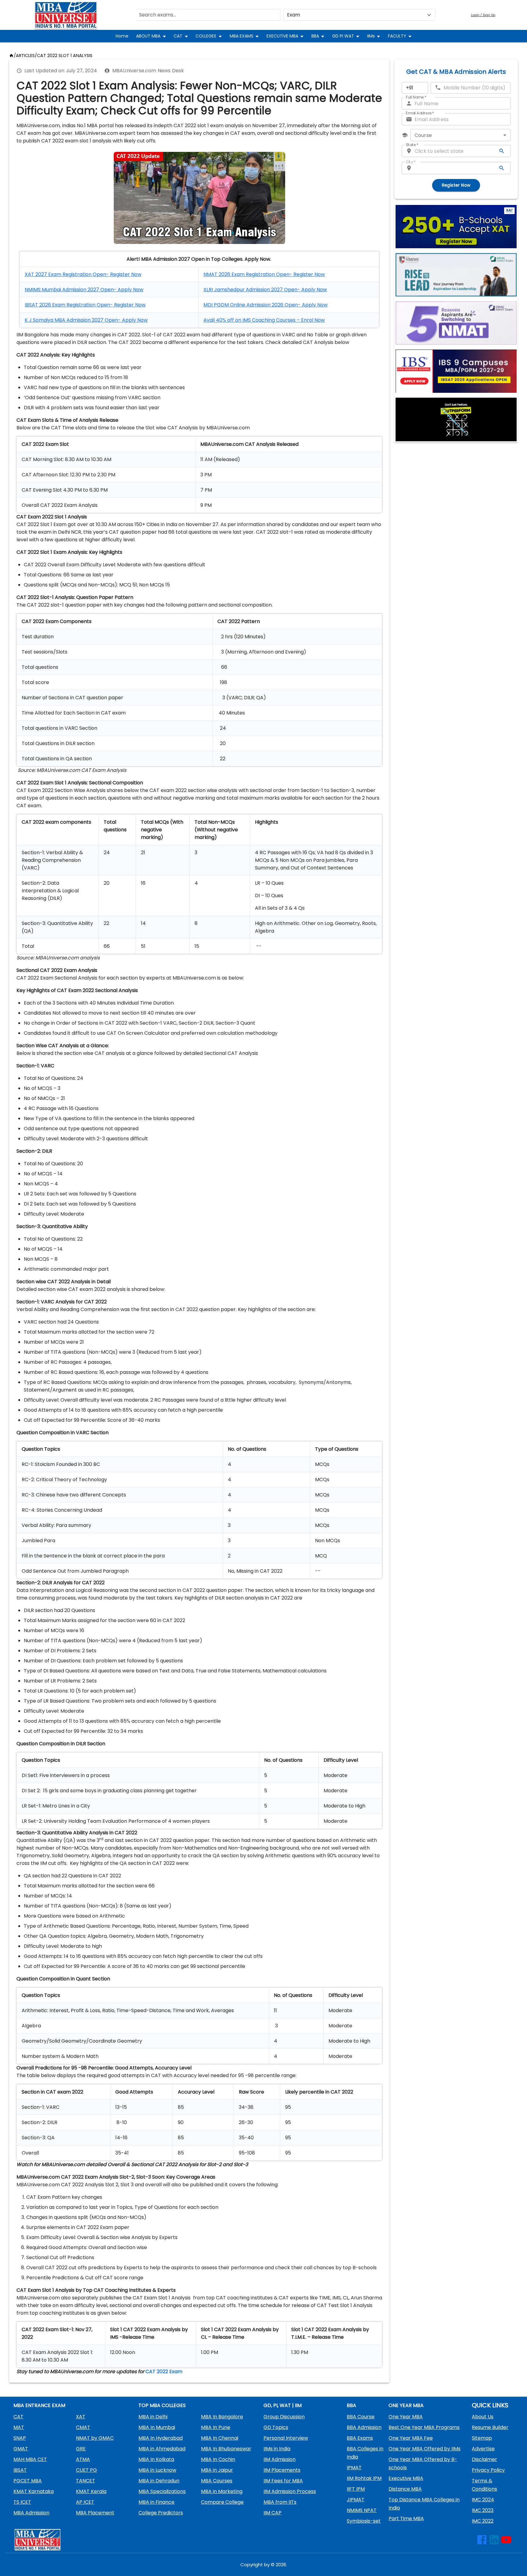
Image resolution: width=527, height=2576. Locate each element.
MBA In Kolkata (156, 2459)
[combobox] (460, 135)
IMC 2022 (483, 2521)
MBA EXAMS (242, 36)
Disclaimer (484, 2459)
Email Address (420, 113)
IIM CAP (272, 2513)
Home (122, 36)
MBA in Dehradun (159, 2481)
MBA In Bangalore (222, 2417)
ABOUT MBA (148, 36)
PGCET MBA (28, 2481)
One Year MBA (406, 2417)
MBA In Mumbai (157, 2427)
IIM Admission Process (290, 2491)
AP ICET (85, 2502)
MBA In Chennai (220, 2438)
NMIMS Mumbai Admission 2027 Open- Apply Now (84, 290)
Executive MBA (406, 2478)
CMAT (83, 2427)
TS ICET (22, 2502)
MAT (19, 2427)
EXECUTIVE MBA (282, 36)
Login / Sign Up (483, 15)
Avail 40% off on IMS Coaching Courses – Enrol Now (264, 320)
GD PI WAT (343, 36)
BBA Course (361, 2417)
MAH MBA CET (30, 2459)
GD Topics (276, 2427)
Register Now (456, 185)
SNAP (20, 2438)
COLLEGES (206, 36)
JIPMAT (356, 2500)
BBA (315, 36)
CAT (178, 36)
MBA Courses (217, 2481)
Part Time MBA (406, 2519)
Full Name (416, 97)
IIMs (371, 36)
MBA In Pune (216, 2427)
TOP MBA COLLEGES (162, 2405)
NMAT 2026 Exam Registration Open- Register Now (264, 274)
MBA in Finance (156, 2502)
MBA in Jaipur (217, 2470)
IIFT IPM (356, 2489)
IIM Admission (280, 2459)
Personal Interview (286, 2438)
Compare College (222, 2502)
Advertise (483, 2449)
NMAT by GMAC (95, 2438)
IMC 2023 (483, 2510)
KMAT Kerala (91, 2491)
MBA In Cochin (218, 2459)
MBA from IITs (280, 2502)
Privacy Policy (488, 2470)
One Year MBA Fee (411, 2438)
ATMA (83, 2459)
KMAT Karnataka (34, 2491)
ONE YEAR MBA (406, 2405)
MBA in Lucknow (157, 2470)
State (412, 145)
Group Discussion (284, 2417)
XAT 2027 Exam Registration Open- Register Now (83, 274)
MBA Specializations (162, 2491)
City (411, 162)
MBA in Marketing (222, 2491)
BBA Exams (360, 2438)
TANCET (86, 2481)
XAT (81, 2417)
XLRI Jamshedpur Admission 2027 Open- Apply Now (265, 290)
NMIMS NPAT (362, 2510)
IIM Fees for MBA (283, 2481)
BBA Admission (364, 2427)
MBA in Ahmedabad (162, 2449)
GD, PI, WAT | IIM (283, 2405)
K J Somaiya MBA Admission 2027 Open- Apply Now (86, 320)
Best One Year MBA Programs (424, 2427)
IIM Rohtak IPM (364, 2478)
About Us (483, 2417)
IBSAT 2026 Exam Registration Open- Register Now (85, 305)
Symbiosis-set (364, 2521)
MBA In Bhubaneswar (226, 2449)
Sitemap (482, 2438)
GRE (81, 2449)
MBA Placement (95, 2513)
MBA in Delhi (153, 2417)
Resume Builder (490, 2427)
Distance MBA (405, 2489)
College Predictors (161, 2513)
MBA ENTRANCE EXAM (39, 2405)
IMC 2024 (483, 2500)
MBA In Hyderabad (161, 2438)
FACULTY (397, 36)
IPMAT (354, 2468)
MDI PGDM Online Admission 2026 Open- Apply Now (265, 305)
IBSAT (20, 2470)
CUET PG (86, 2470)
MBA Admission (31, 2513)
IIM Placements (282, 2470)
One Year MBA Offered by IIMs (425, 2449)
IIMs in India (277, 2449)
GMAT (21, 2449)
